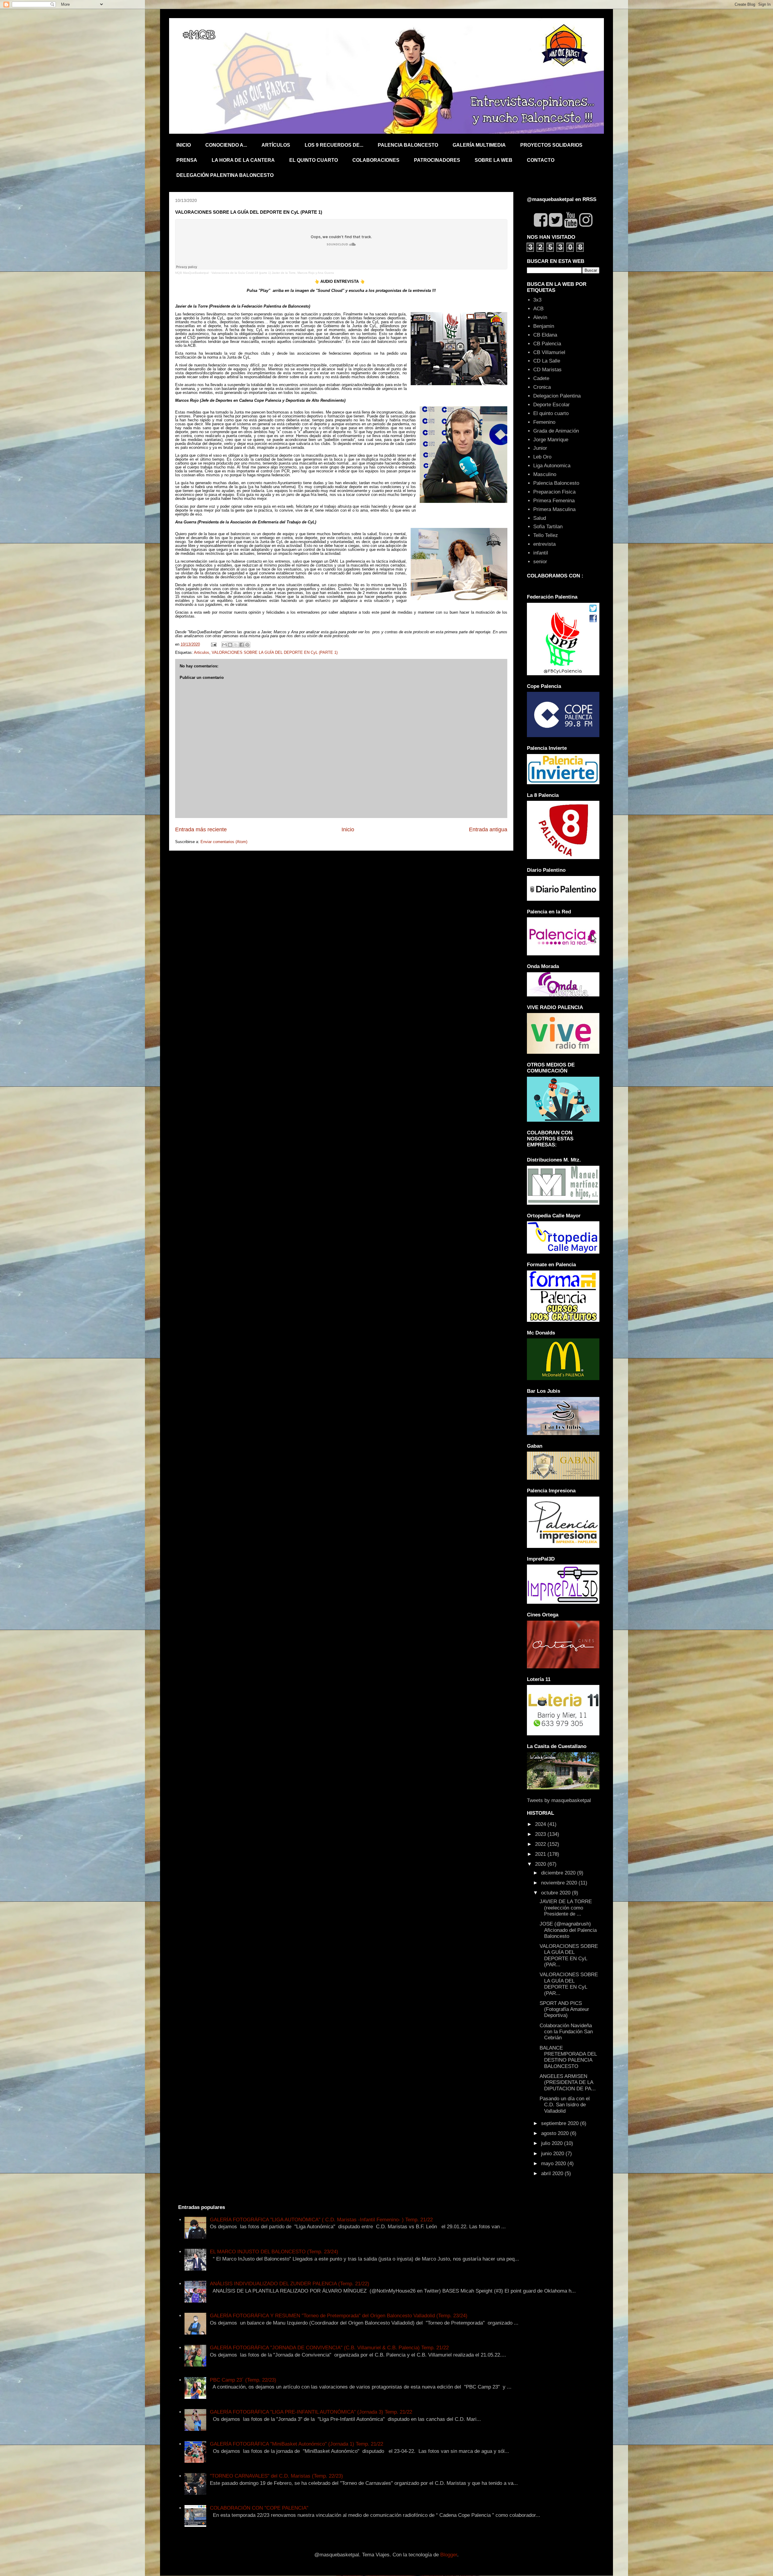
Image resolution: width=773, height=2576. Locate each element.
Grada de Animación (556, 431)
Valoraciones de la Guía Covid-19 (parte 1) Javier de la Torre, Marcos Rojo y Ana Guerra (273, 273)
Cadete (541, 378)
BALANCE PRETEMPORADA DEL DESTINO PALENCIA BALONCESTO (568, 2057)
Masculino (545, 474)
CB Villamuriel (549, 352)
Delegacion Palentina (557, 396)
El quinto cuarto (551, 413)
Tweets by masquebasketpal (559, 1800)
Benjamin (544, 326)
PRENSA (187, 160)
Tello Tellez (546, 535)
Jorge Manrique (551, 440)
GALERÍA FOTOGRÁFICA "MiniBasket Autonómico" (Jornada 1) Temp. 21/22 (297, 2444)
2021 (541, 1854)
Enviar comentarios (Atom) (224, 842)
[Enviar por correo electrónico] (224, 645)
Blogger (449, 2555)
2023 (541, 1834)
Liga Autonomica (552, 466)
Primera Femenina (554, 501)
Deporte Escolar (552, 405)
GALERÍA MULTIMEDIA (479, 145)
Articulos (202, 652)
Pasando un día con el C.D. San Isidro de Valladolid (565, 2105)
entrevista (544, 544)
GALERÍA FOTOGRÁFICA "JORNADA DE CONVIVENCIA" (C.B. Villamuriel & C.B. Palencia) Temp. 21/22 (329, 2348)
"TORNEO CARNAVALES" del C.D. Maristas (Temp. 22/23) (276, 2476)
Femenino (544, 422)
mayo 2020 (554, 2164)
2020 (541, 1864)
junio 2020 (553, 2154)
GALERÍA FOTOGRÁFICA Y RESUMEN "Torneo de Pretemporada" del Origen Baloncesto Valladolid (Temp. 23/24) (339, 2316)
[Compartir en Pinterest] (247, 645)
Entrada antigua (488, 829)
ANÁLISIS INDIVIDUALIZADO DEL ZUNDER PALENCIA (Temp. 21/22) (290, 2284)
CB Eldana (545, 335)
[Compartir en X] (236, 645)
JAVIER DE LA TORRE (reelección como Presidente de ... (566, 1908)
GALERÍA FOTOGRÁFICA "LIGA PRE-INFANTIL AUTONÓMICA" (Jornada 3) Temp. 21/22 (311, 2412)
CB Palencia (547, 344)
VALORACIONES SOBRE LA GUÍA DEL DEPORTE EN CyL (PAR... (569, 1955)
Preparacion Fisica (554, 492)
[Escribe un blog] (230, 645)
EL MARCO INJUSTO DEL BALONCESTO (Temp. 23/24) (274, 2252)
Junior (540, 448)
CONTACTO (541, 160)
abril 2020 (553, 2173)
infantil (541, 553)
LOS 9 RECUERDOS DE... (334, 145)
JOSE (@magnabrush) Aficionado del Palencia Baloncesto (568, 1930)
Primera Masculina (554, 509)
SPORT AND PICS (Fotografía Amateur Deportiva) (564, 2009)
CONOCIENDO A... (226, 145)
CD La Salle (547, 361)
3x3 (537, 300)
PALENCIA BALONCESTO (408, 145)
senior (540, 562)
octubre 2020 (556, 1893)
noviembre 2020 (560, 1883)
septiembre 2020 (561, 2123)
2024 (541, 1824)
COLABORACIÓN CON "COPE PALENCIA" (259, 2508)
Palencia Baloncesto (556, 483)
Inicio (348, 829)
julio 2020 (553, 2143)
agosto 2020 (556, 2133)
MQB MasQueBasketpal (192, 273)
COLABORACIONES (376, 160)
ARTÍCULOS (276, 145)
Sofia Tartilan (548, 527)
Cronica (542, 387)
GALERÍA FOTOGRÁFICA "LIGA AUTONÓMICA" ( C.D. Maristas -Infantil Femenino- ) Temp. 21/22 (321, 2220)
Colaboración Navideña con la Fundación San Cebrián (566, 2032)
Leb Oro (542, 457)
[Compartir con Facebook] (242, 645)
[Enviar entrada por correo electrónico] (213, 644)
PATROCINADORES (437, 160)
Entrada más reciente (201, 829)
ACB (538, 309)
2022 (541, 1844)
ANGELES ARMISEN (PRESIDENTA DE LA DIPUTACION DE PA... (568, 2082)
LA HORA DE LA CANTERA (243, 160)
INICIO (184, 145)
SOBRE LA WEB (494, 160)
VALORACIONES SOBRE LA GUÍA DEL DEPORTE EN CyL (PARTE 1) (275, 652)
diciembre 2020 (559, 1873)
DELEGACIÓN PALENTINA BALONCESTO (225, 175)
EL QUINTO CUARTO (314, 160)
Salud (540, 518)
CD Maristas (547, 370)
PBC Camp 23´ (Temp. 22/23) (243, 2380)
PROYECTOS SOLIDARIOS (551, 145)
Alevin (540, 317)
